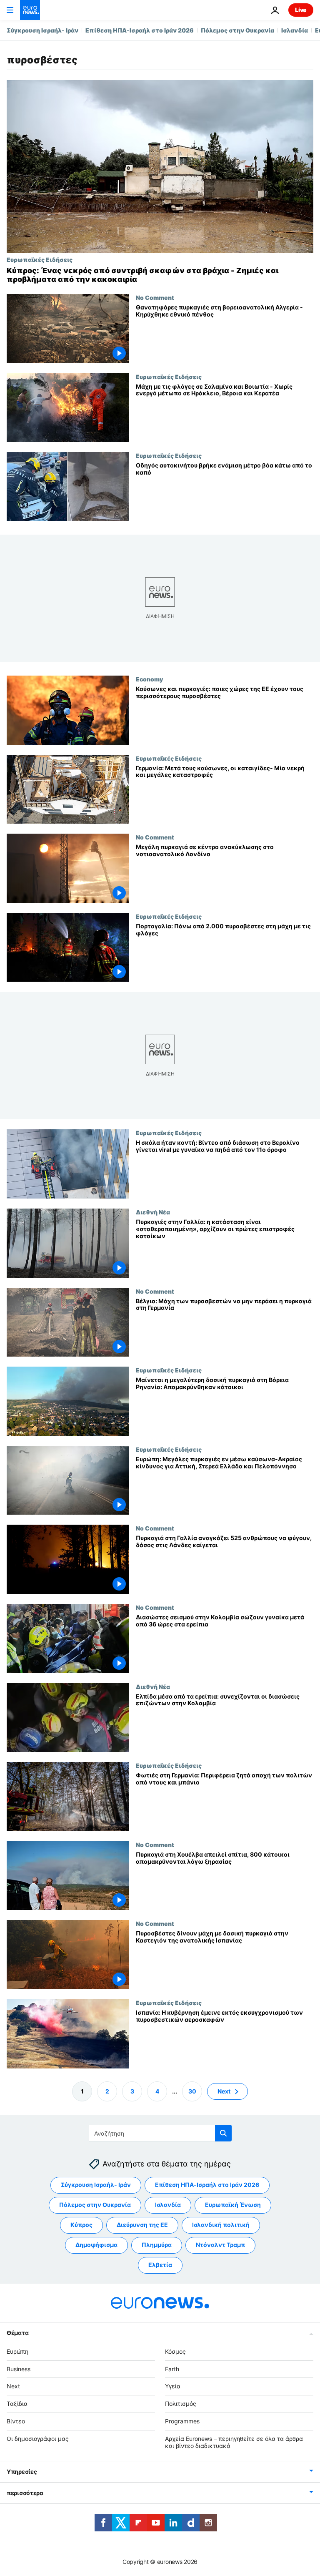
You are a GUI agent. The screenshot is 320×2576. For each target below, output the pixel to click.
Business (19, 2369)
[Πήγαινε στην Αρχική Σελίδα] (30, 10)
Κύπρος (81, 2225)
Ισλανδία (295, 30)
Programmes (182, 2421)
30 (192, 2091)
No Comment (155, 297)
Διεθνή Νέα (153, 1212)
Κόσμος (175, 2351)
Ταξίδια (17, 2404)
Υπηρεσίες (22, 2472)
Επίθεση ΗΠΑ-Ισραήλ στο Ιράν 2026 (140, 30)
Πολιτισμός (181, 2404)
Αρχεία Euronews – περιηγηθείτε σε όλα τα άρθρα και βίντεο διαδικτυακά (234, 2442)
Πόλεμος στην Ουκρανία (237, 30)
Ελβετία (160, 2265)
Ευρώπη (17, 2351)
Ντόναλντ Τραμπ (220, 2245)
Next (224, 2091)
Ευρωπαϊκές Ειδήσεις (40, 259)
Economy (149, 679)
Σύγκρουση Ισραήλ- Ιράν (42, 30)
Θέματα (17, 2333)
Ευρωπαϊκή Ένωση (233, 2205)
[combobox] (160, 2133)
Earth (172, 2369)
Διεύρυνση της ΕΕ (142, 2225)
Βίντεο (16, 2421)
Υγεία (173, 2386)
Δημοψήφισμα (96, 2245)
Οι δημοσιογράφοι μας (38, 2439)
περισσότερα (25, 2493)
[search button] (223, 2133)
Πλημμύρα (157, 2245)
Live (301, 10)
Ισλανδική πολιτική (221, 2225)
